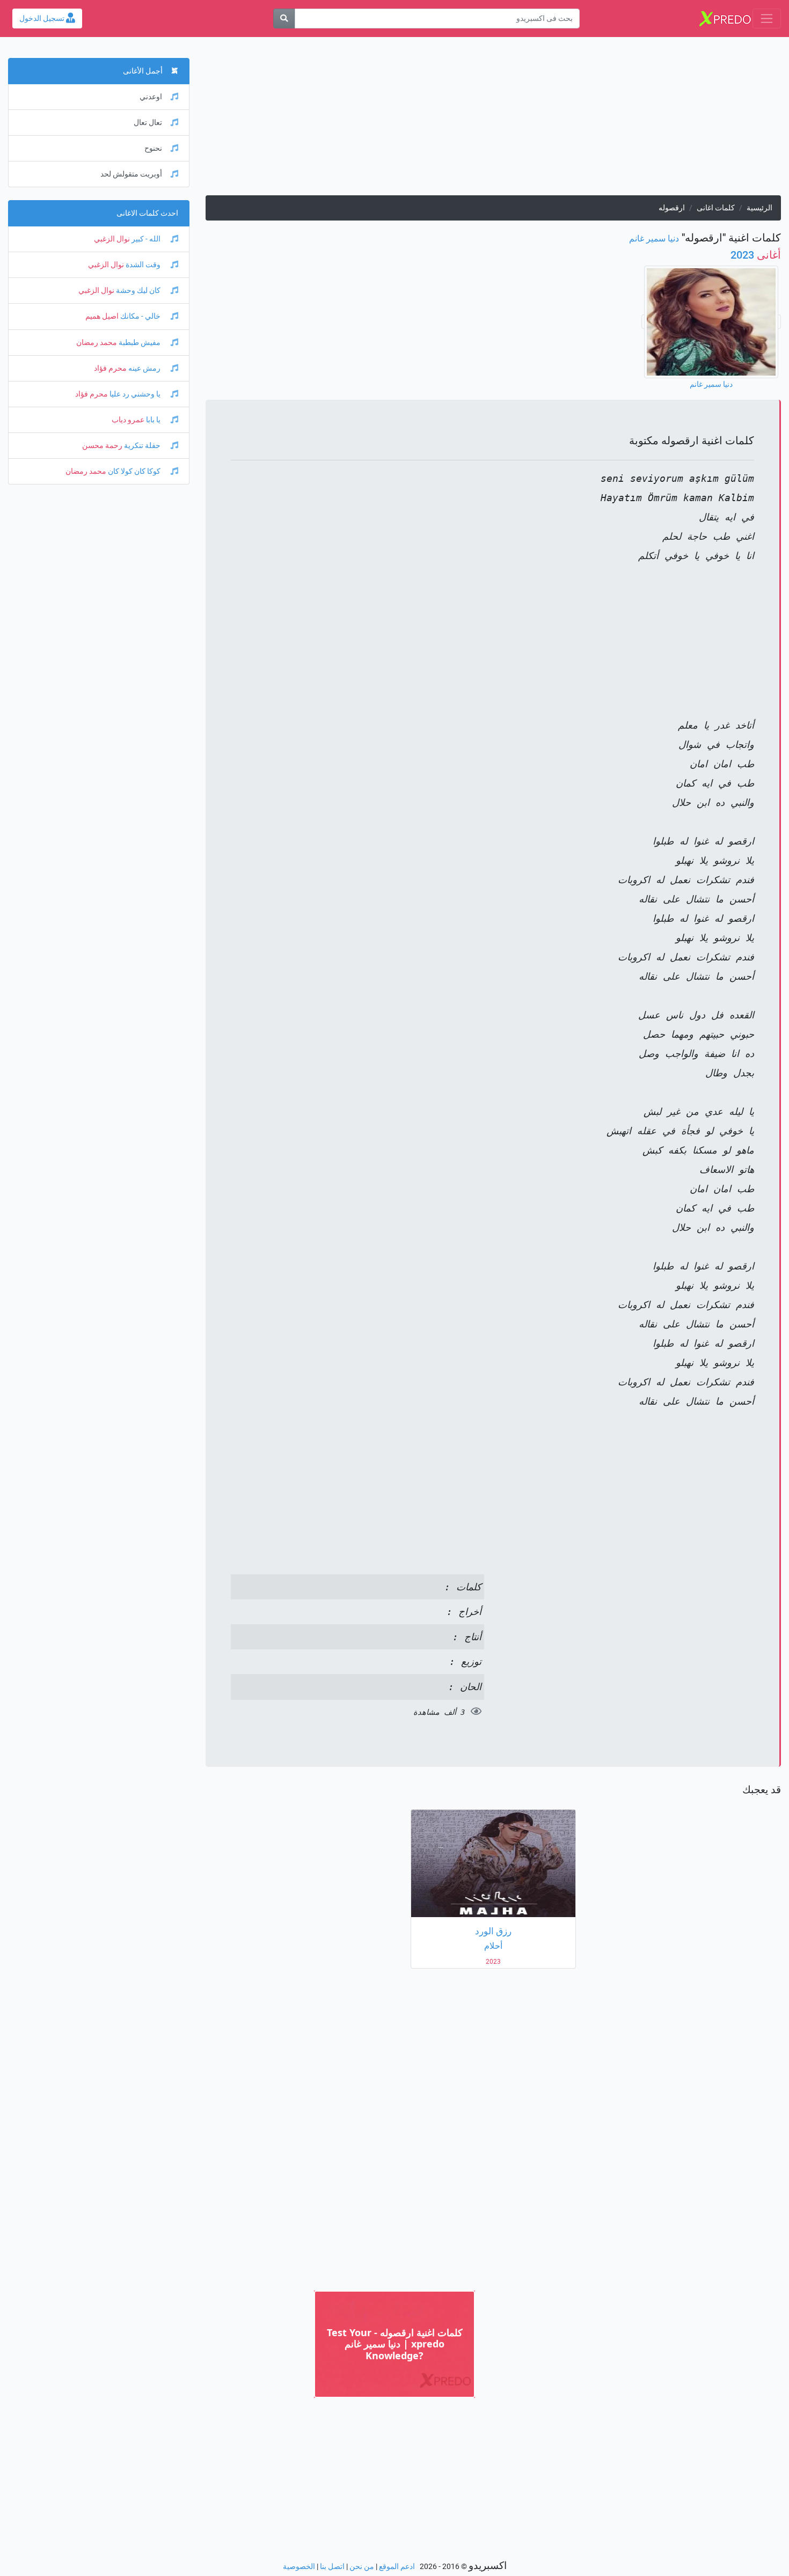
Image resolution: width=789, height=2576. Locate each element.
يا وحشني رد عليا (135, 394)
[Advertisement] (493, 120)
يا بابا (153, 420)
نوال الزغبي (112, 239)
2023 (756, 255)
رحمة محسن (102, 446)
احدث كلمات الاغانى (147, 213)
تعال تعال (148, 123)
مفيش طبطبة (140, 343)
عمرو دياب (128, 420)
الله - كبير (146, 239)
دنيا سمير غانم (654, 238)
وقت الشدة (143, 265)
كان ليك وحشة (138, 291)
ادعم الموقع (397, 2567)
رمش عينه (144, 368)
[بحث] (284, 19)
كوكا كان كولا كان (134, 471)
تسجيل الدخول (43, 19)
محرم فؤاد (110, 368)
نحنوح (153, 148)
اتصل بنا (332, 2567)
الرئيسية (759, 208)
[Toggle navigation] (767, 19)
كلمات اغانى (716, 208)
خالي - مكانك (140, 316)
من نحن (362, 2567)
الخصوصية (299, 2567)
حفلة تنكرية (142, 446)
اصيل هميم (102, 316)
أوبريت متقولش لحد (131, 174)
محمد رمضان (97, 343)
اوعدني (151, 97)
